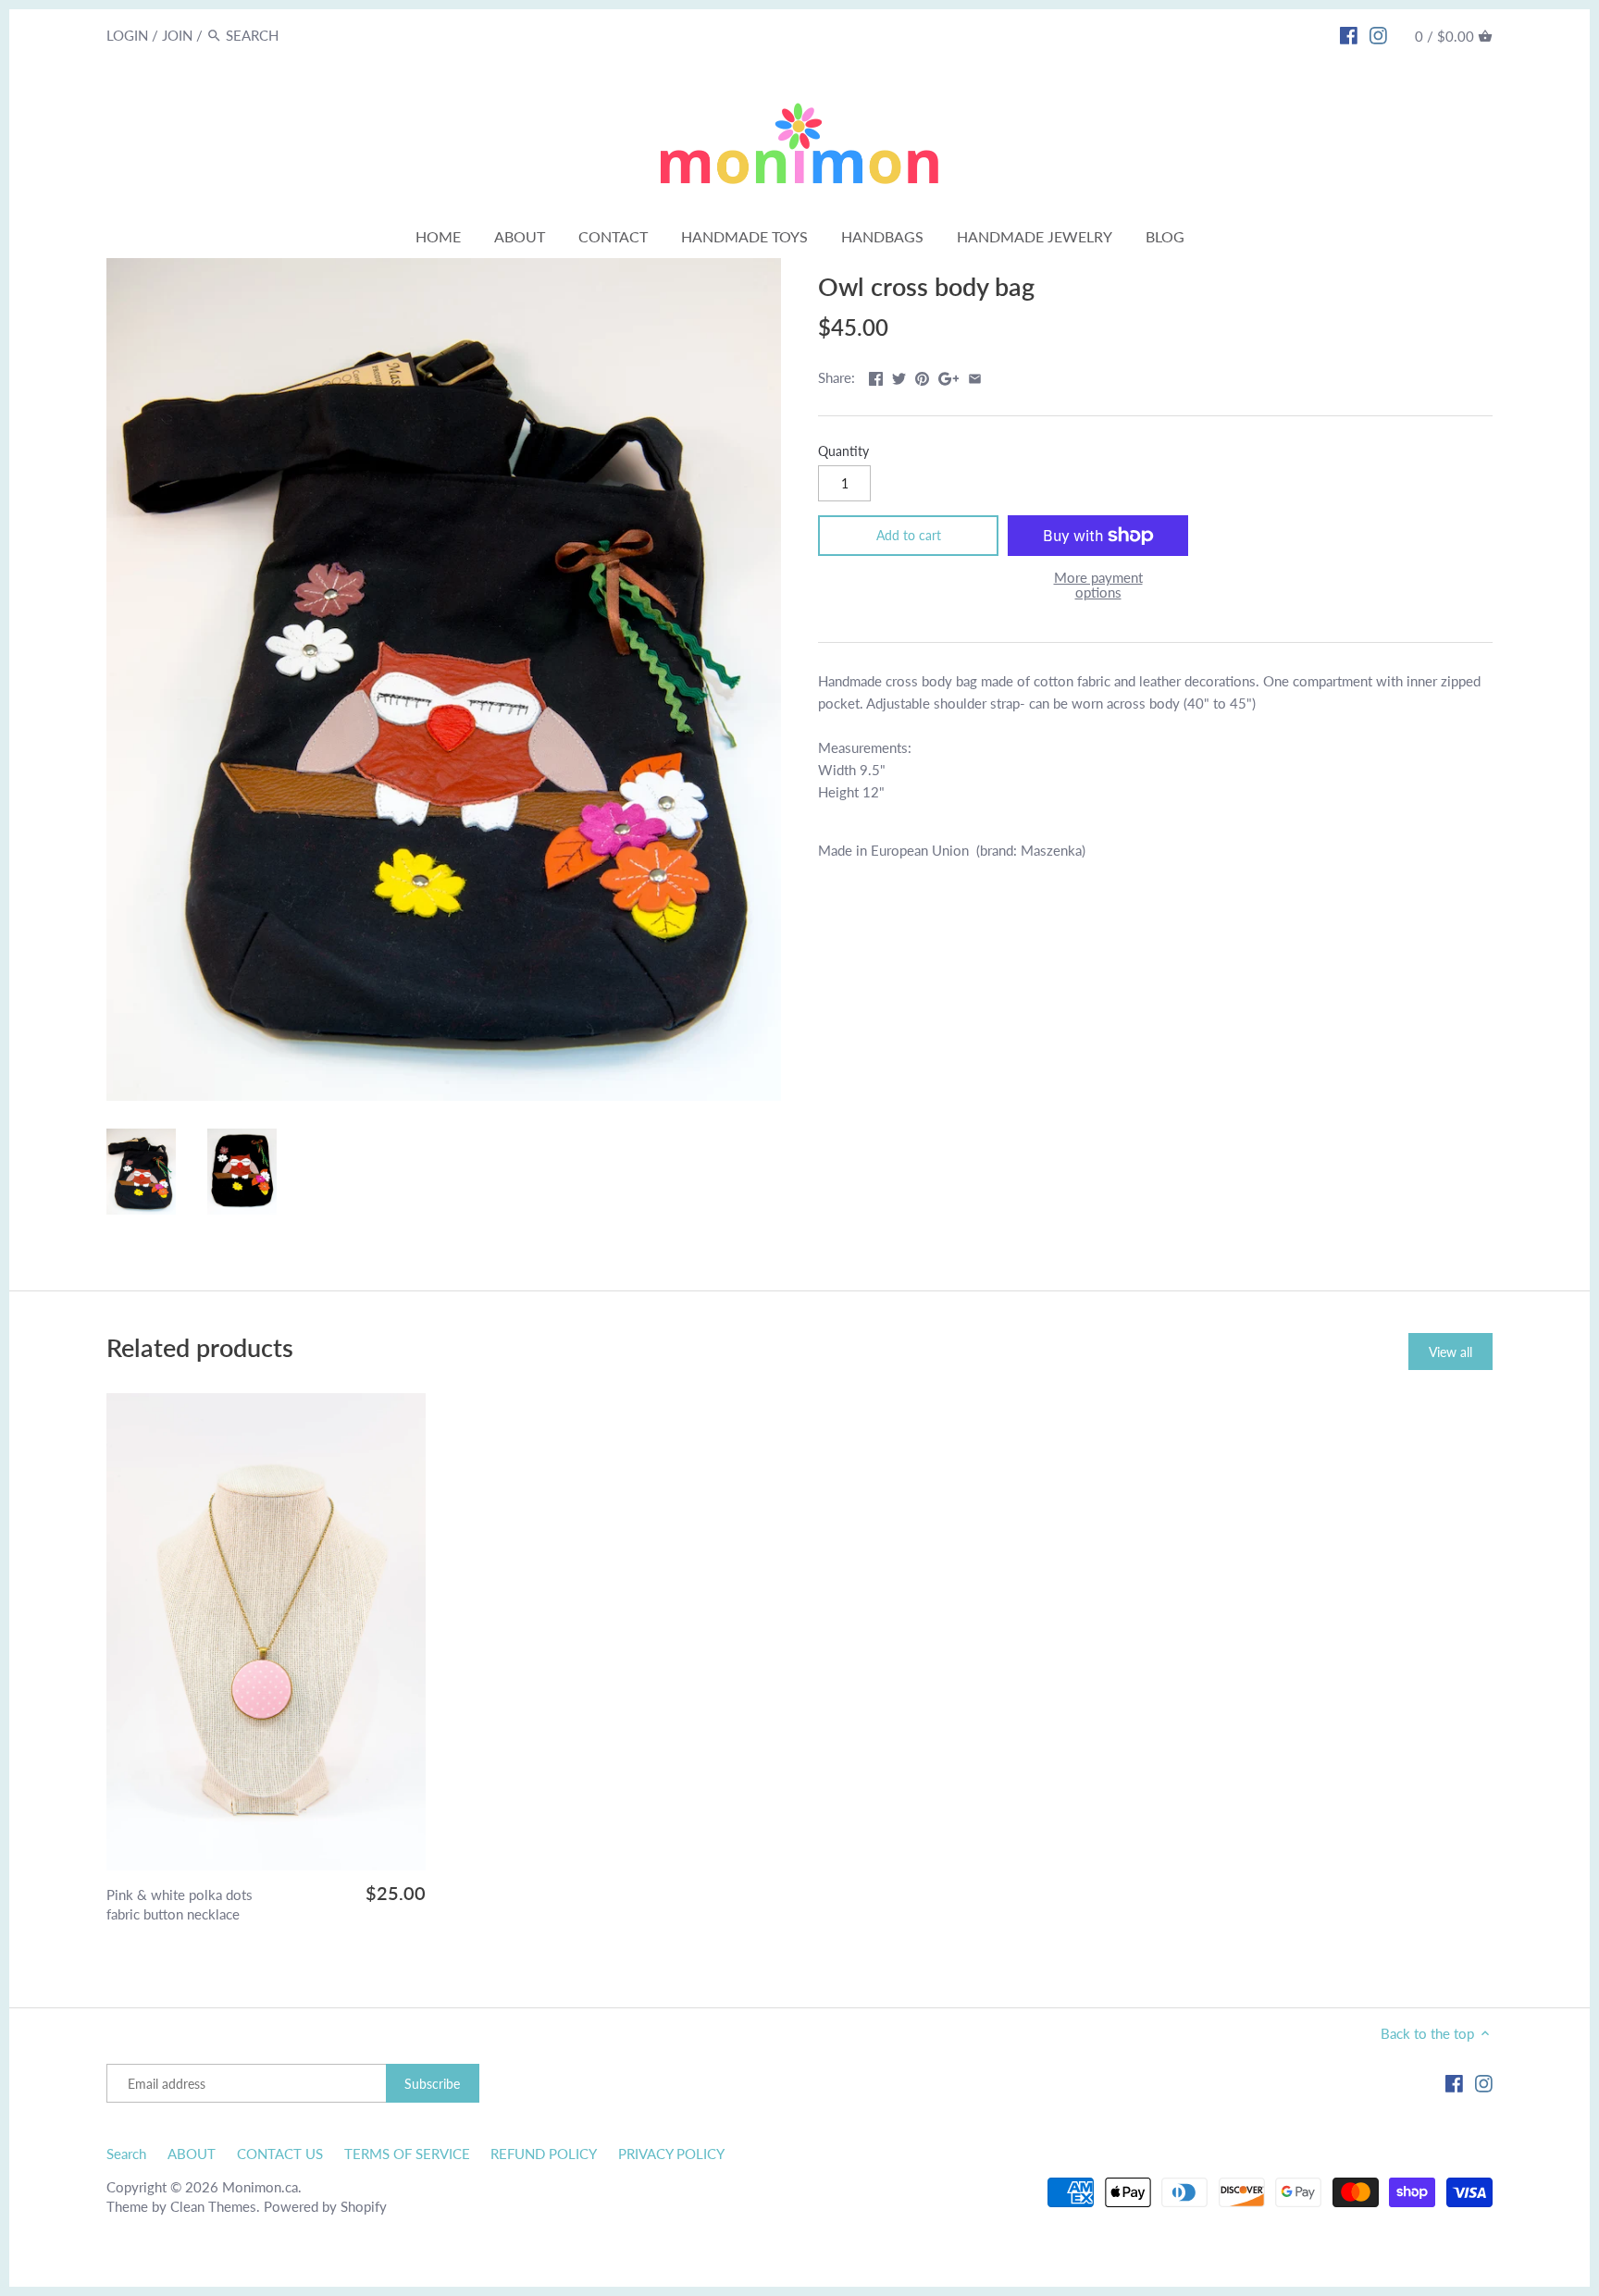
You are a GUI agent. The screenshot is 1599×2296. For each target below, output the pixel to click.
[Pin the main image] (922, 376)
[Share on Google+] (949, 376)
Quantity (843, 451)
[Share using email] (975, 376)
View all (1450, 1352)
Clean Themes (213, 2206)
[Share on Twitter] (899, 376)
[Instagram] (1378, 34)
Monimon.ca (260, 2187)
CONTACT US (280, 2154)
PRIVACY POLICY (671, 2154)
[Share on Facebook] (876, 376)
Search (126, 2154)
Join (177, 35)
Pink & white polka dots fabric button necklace (180, 1904)
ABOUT (192, 2154)
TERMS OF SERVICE (407, 2154)
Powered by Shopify (325, 2206)
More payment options (1098, 585)
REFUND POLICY (544, 2154)
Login (127, 35)
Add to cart (909, 535)
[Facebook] (1349, 34)
